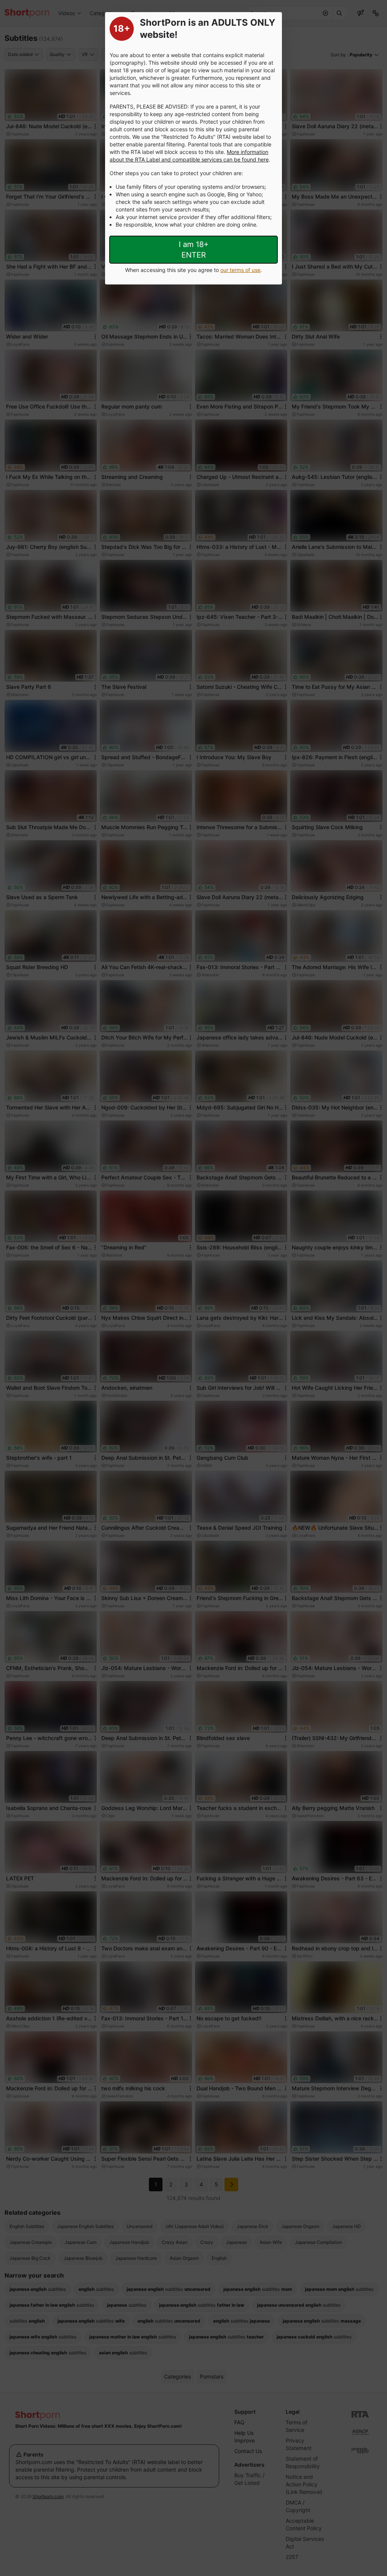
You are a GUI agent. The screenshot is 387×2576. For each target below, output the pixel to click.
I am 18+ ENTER (194, 250)
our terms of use (240, 270)
